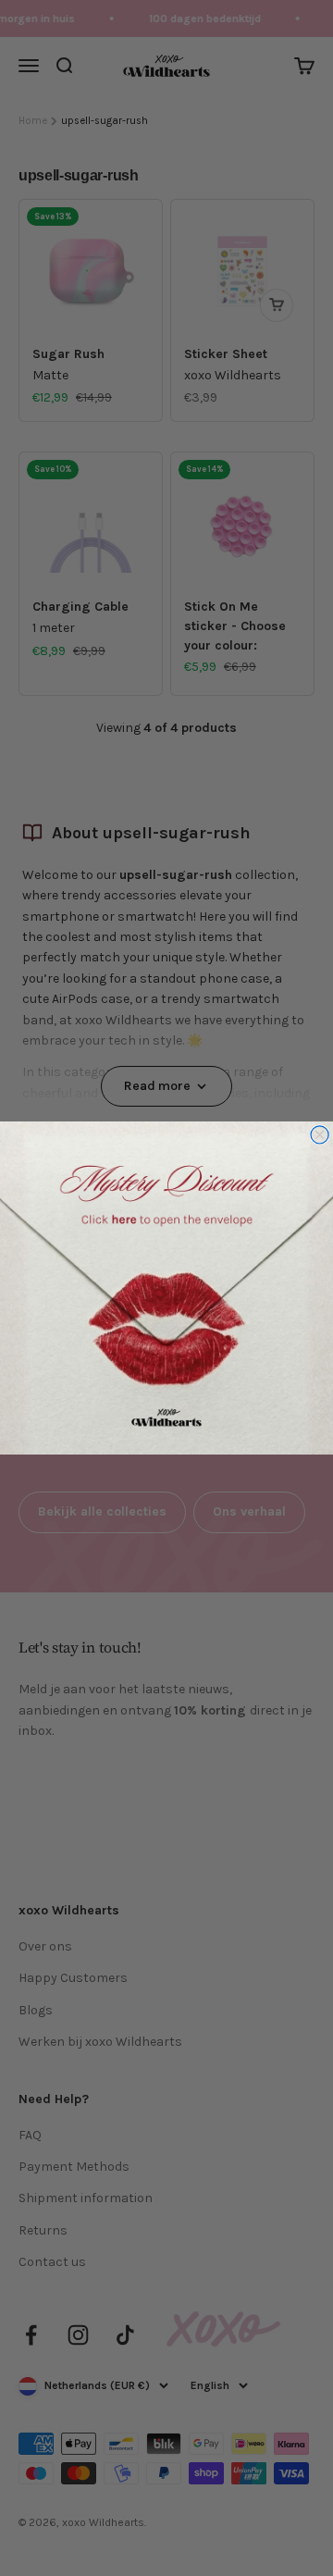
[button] (166, 1288)
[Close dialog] (320, 1135)
